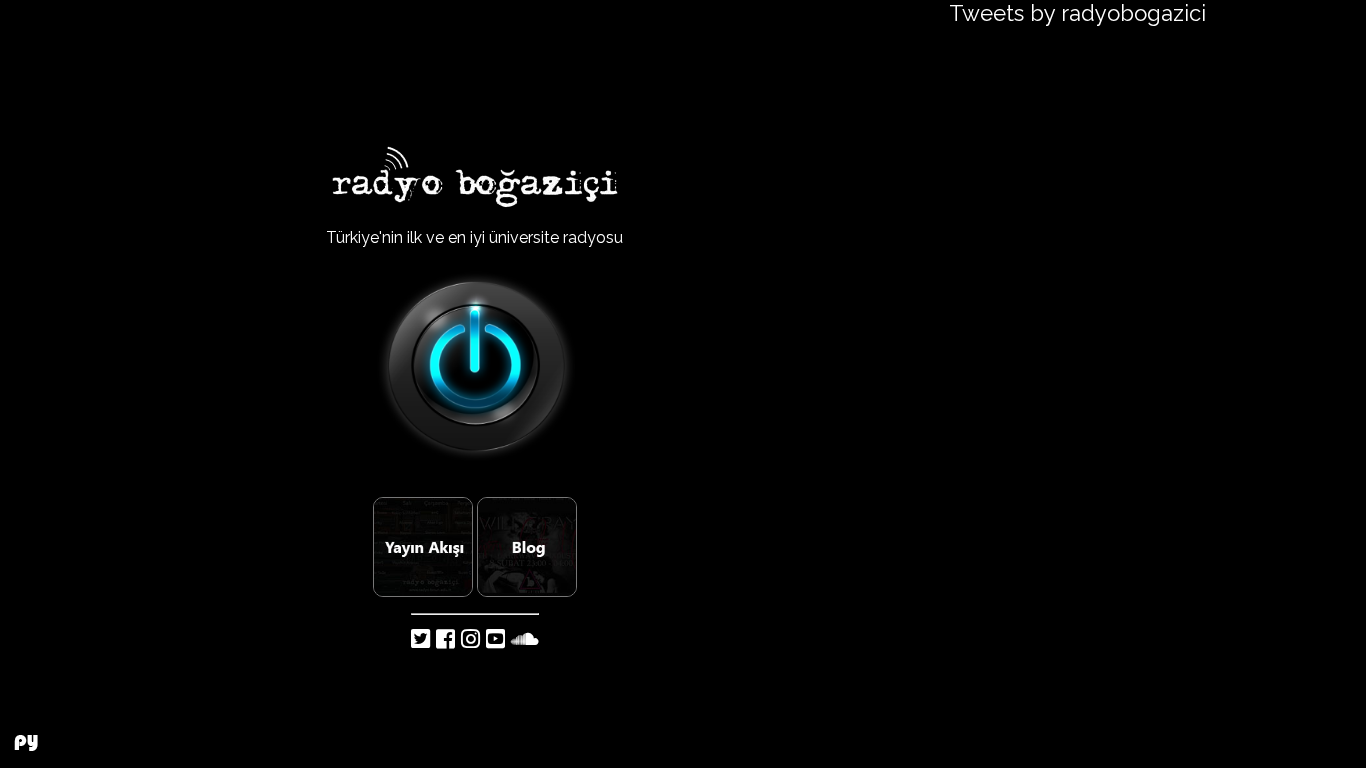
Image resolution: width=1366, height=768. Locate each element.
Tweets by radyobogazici (1077, 13)
